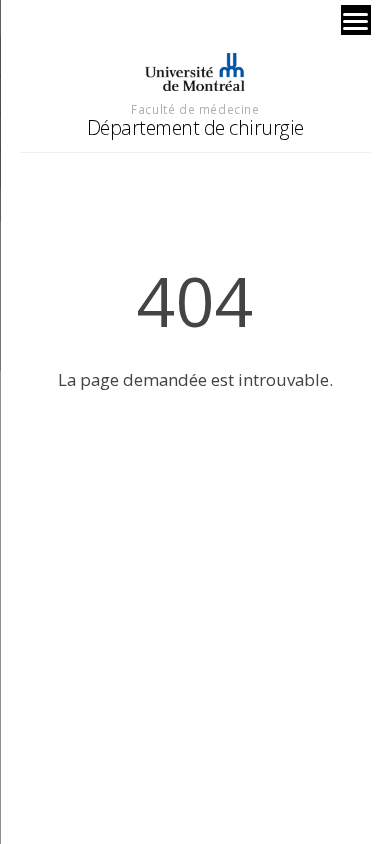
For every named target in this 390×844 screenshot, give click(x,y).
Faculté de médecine (195, 109)
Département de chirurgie (195, 127)
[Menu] (356, 20)
